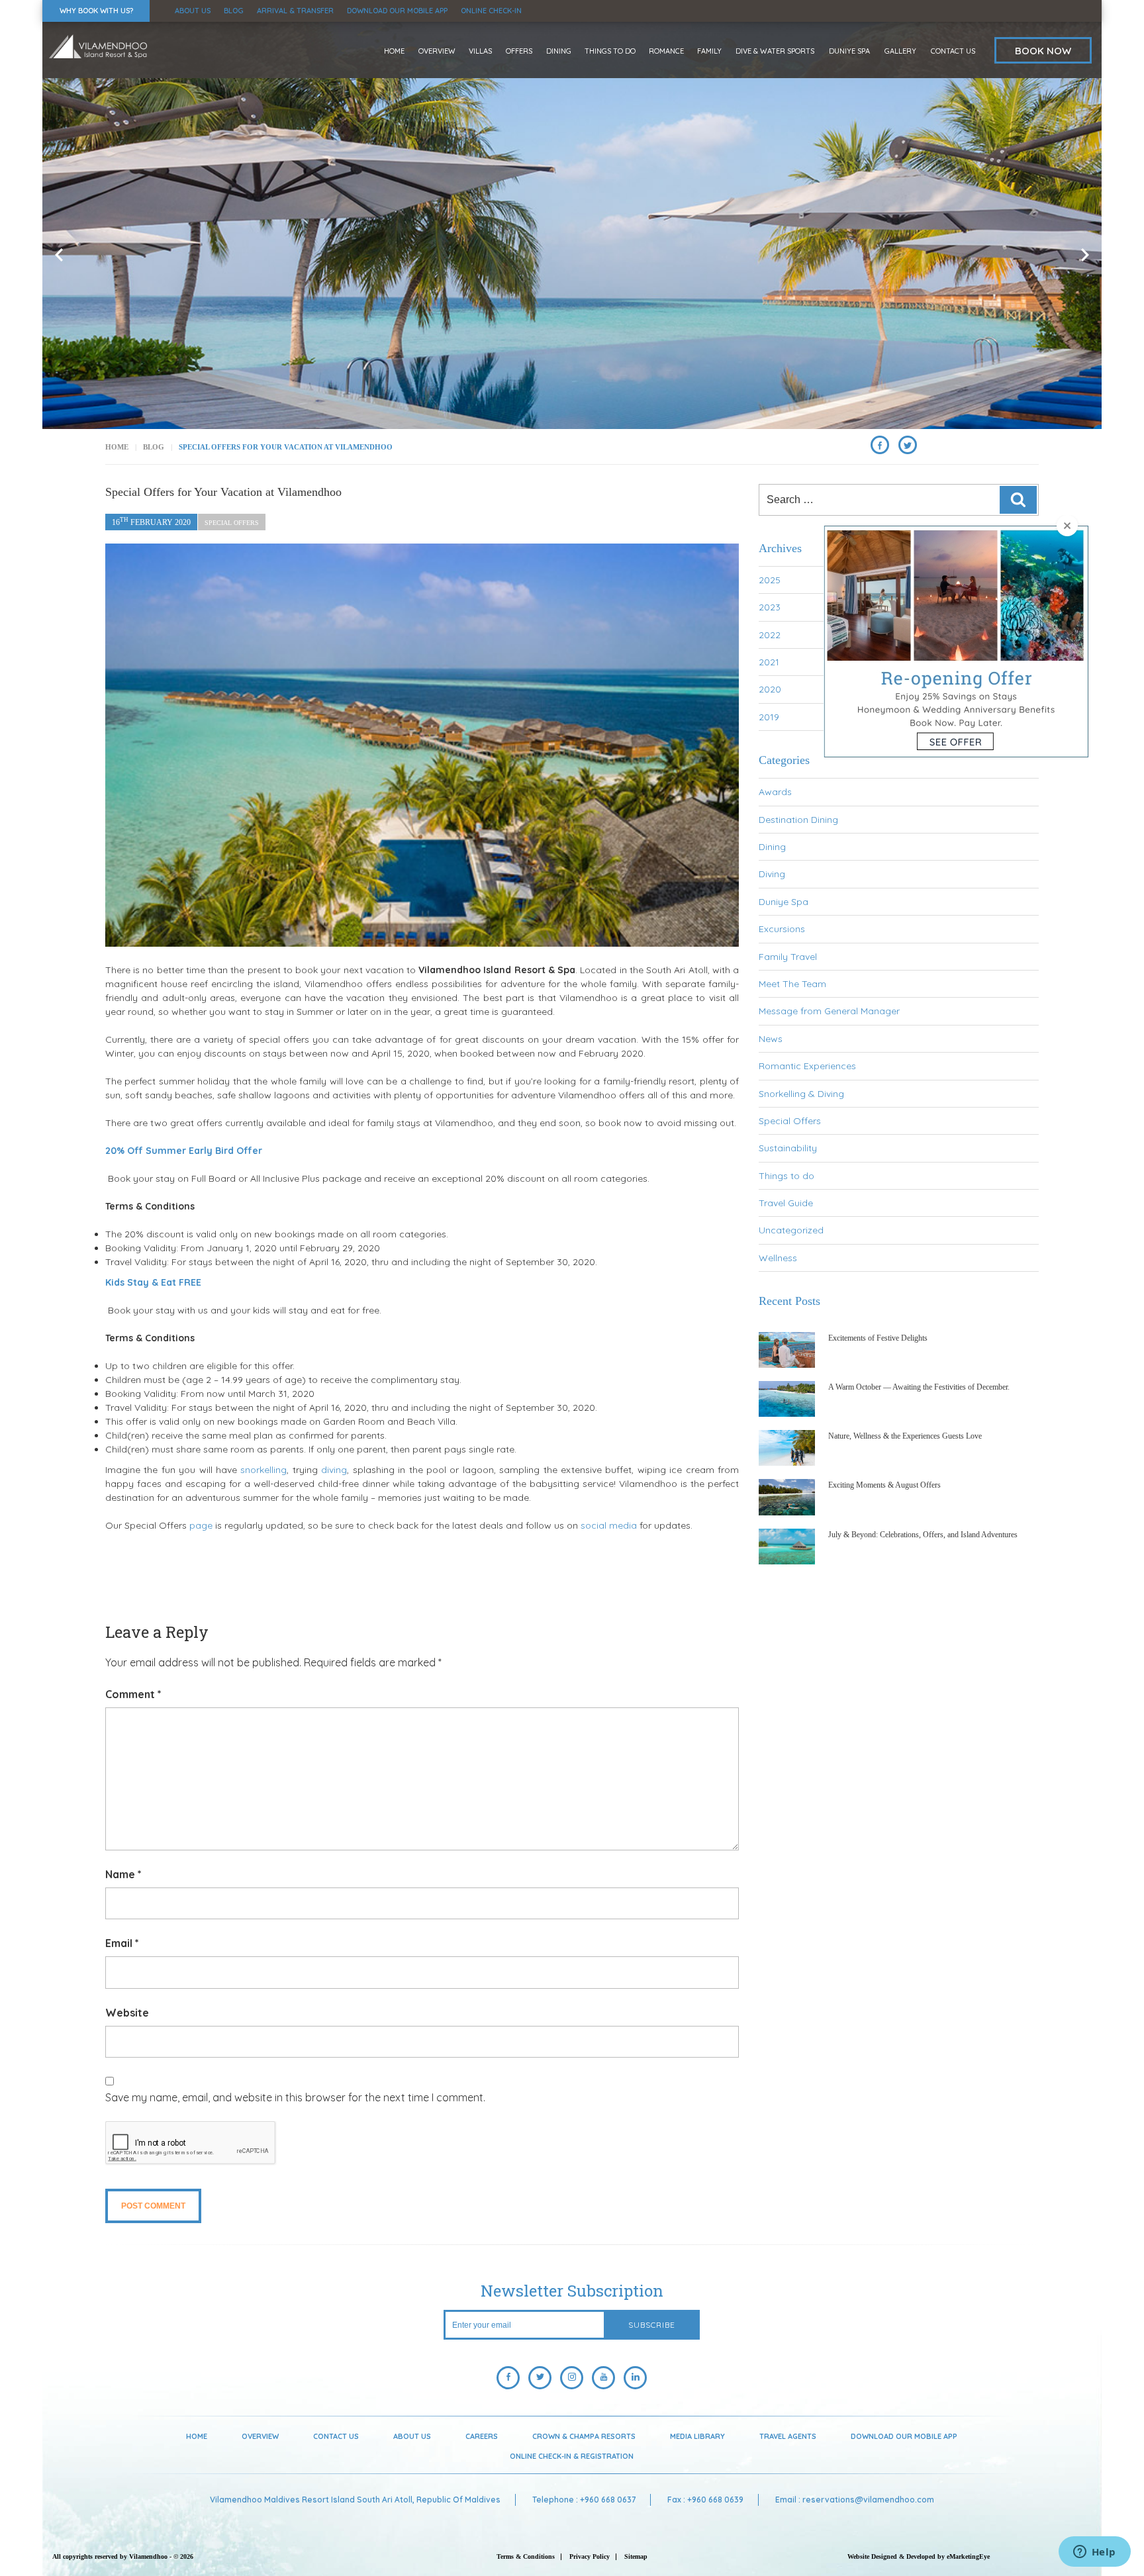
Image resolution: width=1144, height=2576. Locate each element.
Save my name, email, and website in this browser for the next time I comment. (295, 2097)
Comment (133, 1694)
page (201, 1525)
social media (609, 1525)
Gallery (900, 51)
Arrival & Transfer (295, 11)
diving (334, 1470)
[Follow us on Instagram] (572, 2378)
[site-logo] (98, 46)
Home (394, 51)
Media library (697, 2436)
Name (123, 1874)
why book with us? (96, 11)
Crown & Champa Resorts (584, 2436)
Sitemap (636, 2556)
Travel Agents (788, 2436)
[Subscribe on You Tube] (603, 2378)
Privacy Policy (590, 2556)
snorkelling (263, 1470)
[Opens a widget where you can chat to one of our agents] (1094, 2553)
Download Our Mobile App (397, 11)
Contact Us (953, 51)
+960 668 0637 (608, 2500)
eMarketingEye (968, 2556)
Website (127, 2013)
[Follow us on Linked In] (635, 2378)
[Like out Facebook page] (508, 2378)
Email (122, 1943)
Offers (519, 51)
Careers (482, 2436)
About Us (193, 11)
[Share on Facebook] (880, 445)
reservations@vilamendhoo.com (868, 2500)
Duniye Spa (849, 51)
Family (709, 51)
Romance (666, 51)
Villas (480, 51)
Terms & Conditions (526, 2556)
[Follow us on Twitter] (540, 2378)
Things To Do (610, 51)
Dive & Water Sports (775, 51)
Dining (559, 51)
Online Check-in (491, 11)
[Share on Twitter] (908, 445)
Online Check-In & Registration (572, 2456)
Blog (234, 11)
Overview (437, 51)
